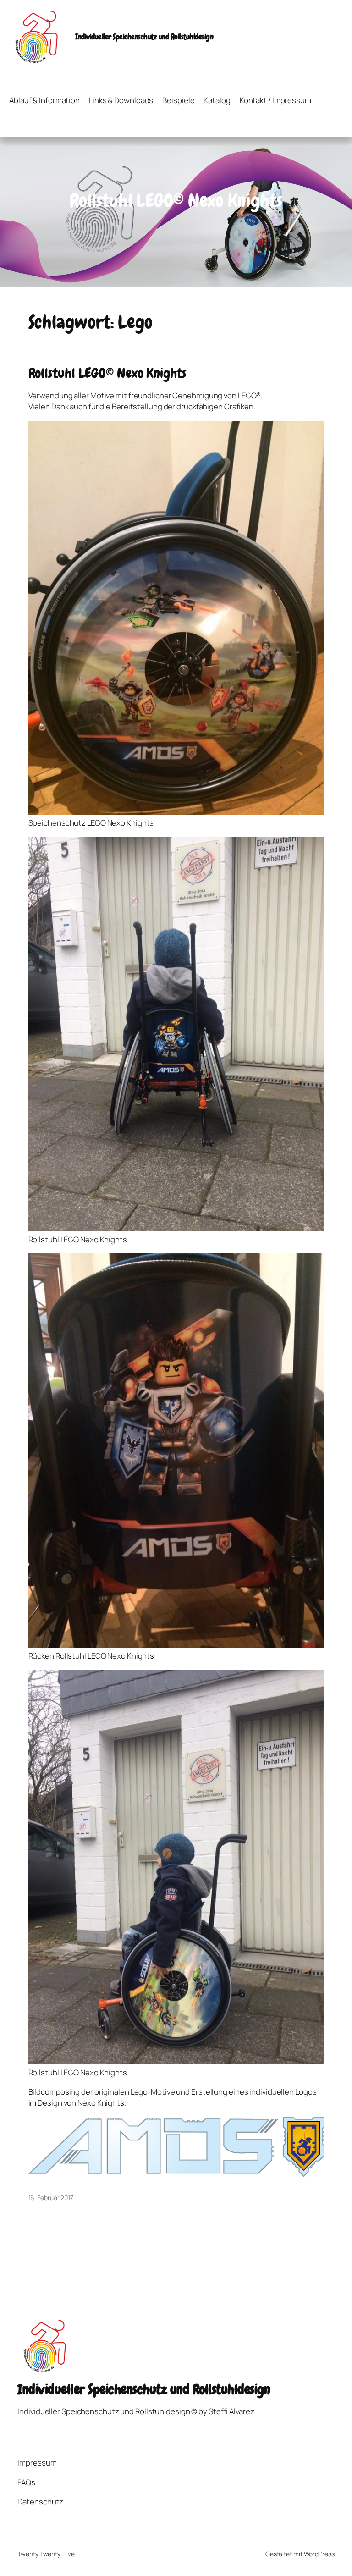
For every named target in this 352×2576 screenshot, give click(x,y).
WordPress (319, 2554)
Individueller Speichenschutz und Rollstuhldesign (144, 37)
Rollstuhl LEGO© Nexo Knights (107, 373)
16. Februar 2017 (51, 2198)
